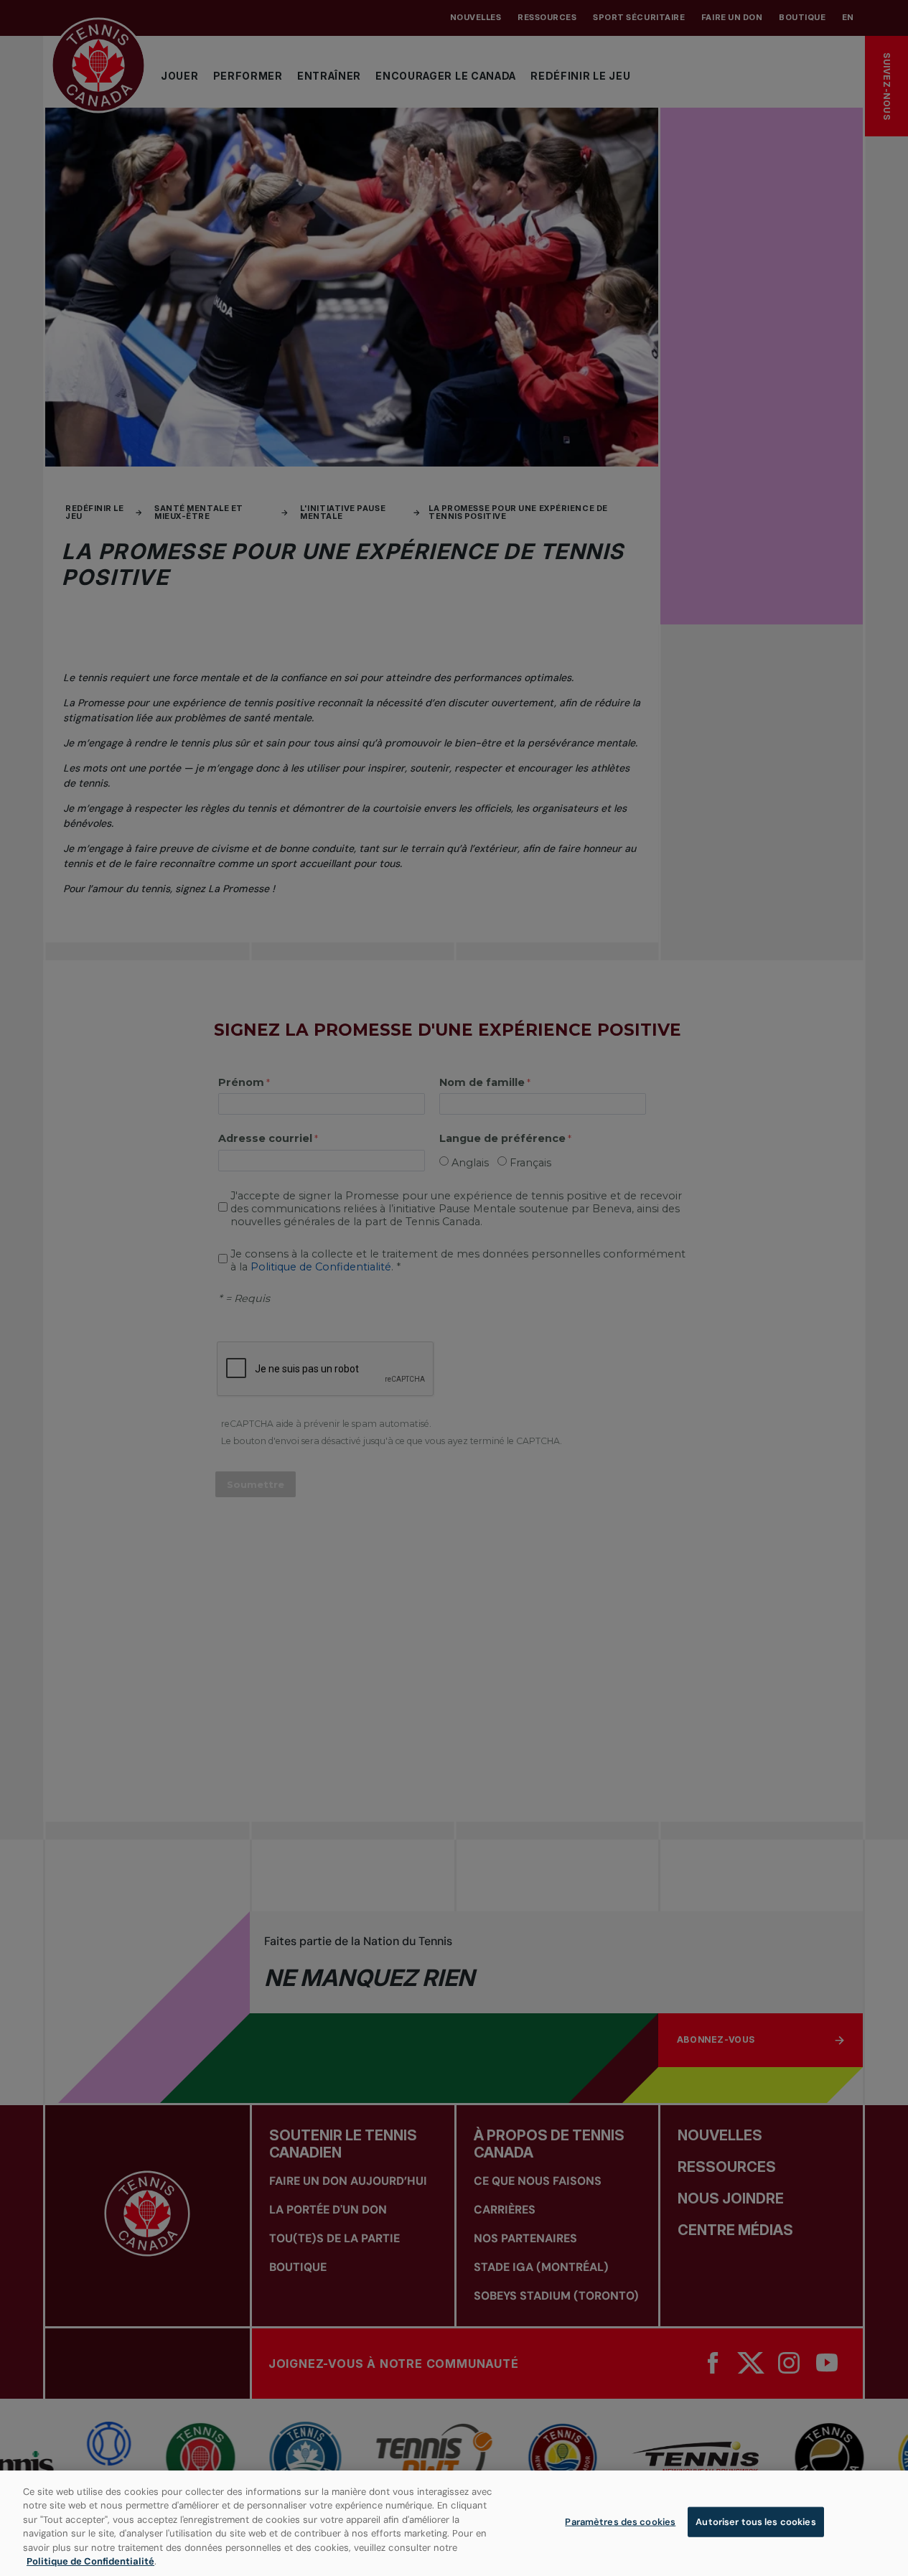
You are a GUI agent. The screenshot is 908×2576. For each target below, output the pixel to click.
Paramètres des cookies (620, 2522)
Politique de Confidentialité (90, 2561)
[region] (454, 2523)
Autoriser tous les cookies (755, 2522)
